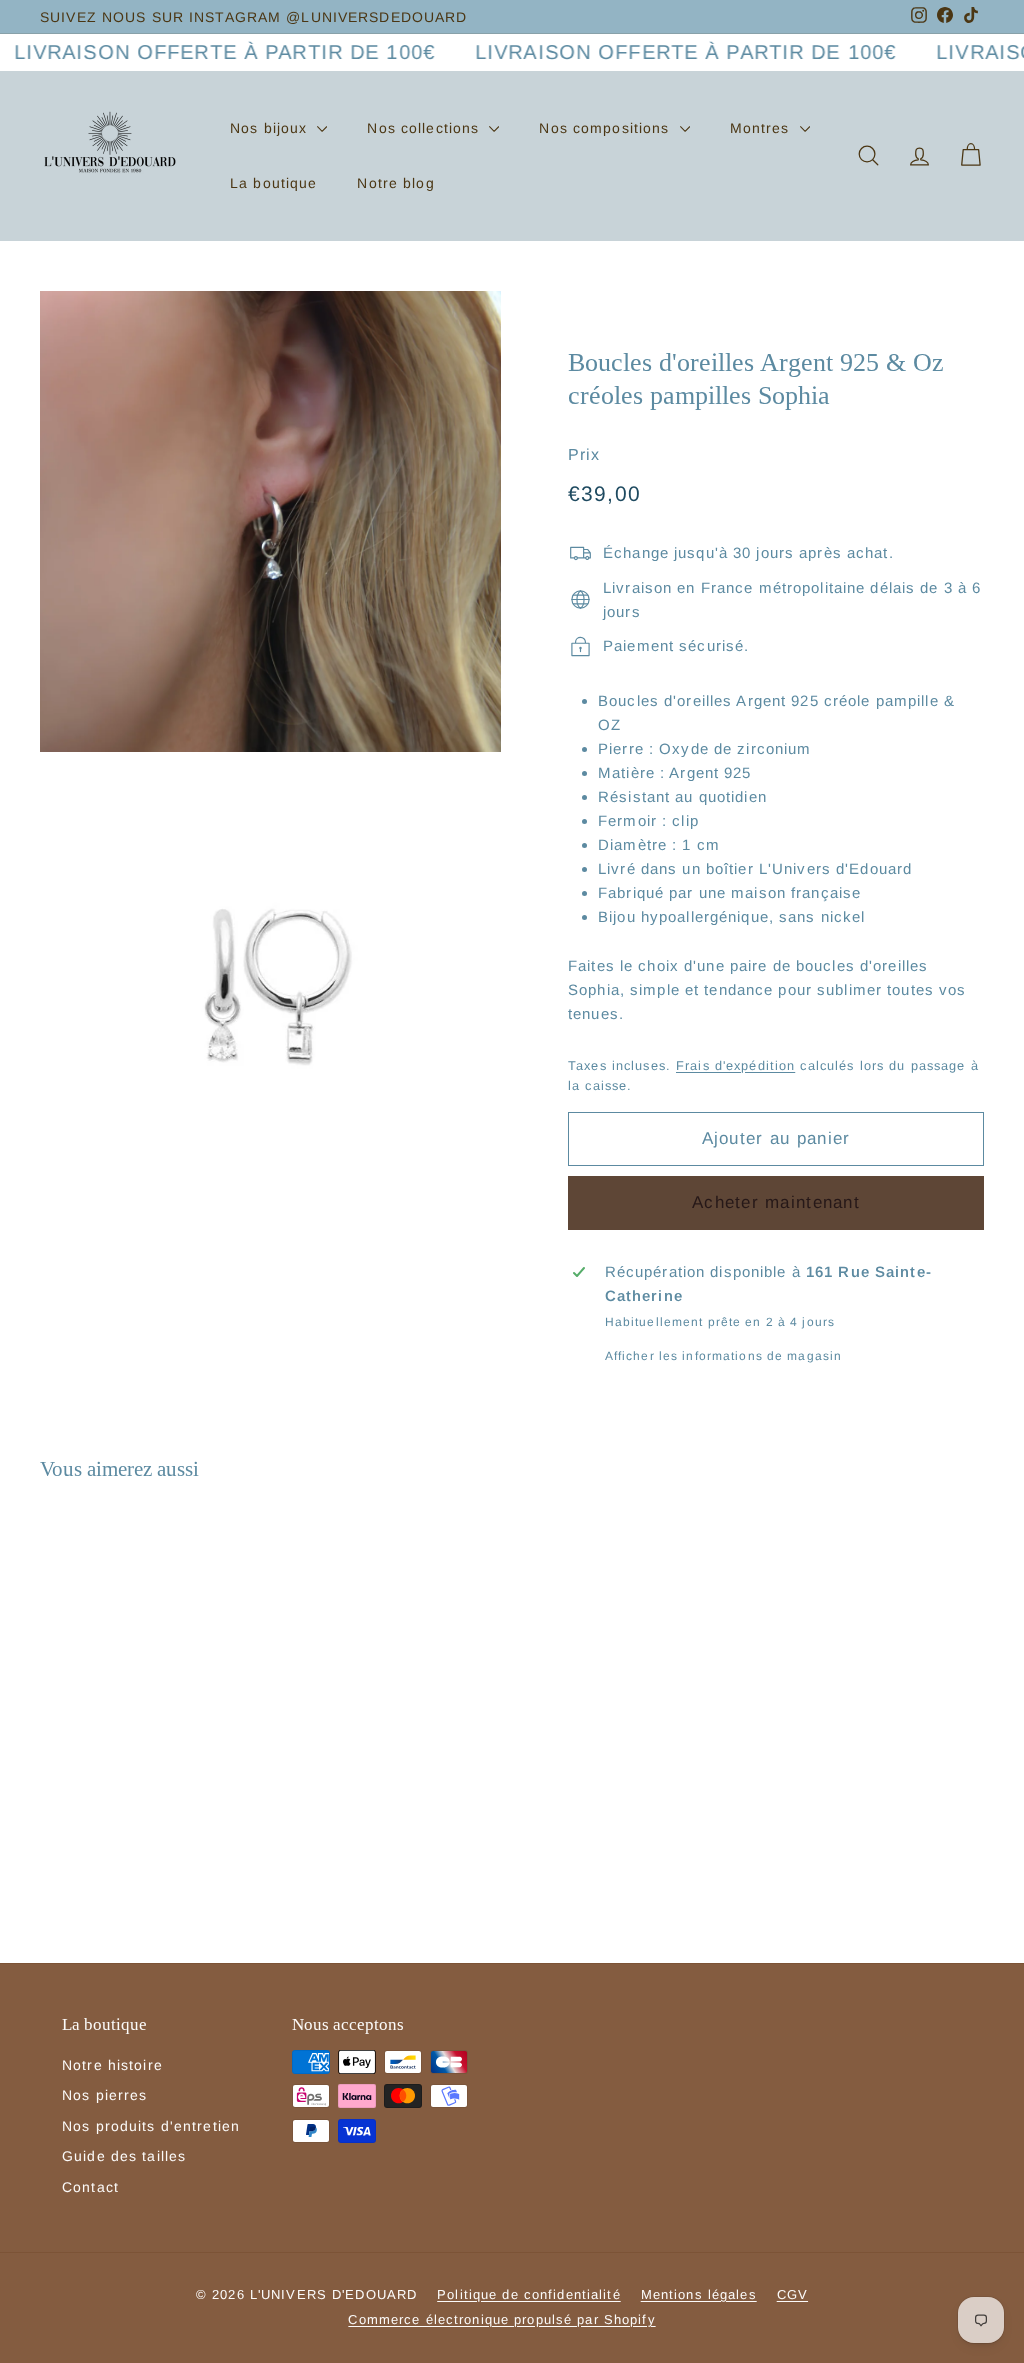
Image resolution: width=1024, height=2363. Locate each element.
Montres (762, 128)
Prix (584, 454)
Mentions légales (699, 2294)
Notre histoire (112, 2065)
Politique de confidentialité (529, 2294)
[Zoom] (270, 521)
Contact (90, 2187)
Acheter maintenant (776, 1202)
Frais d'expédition (735, 1065)
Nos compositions (606, 128)
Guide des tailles (124, 2156)
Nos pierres (104, 2095)
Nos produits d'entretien (151, 2126)
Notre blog (395, 183)
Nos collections (425, 128)
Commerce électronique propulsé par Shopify (501, 2319)
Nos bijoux (271, 128)
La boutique (273, 183)
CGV (792, 2294)
